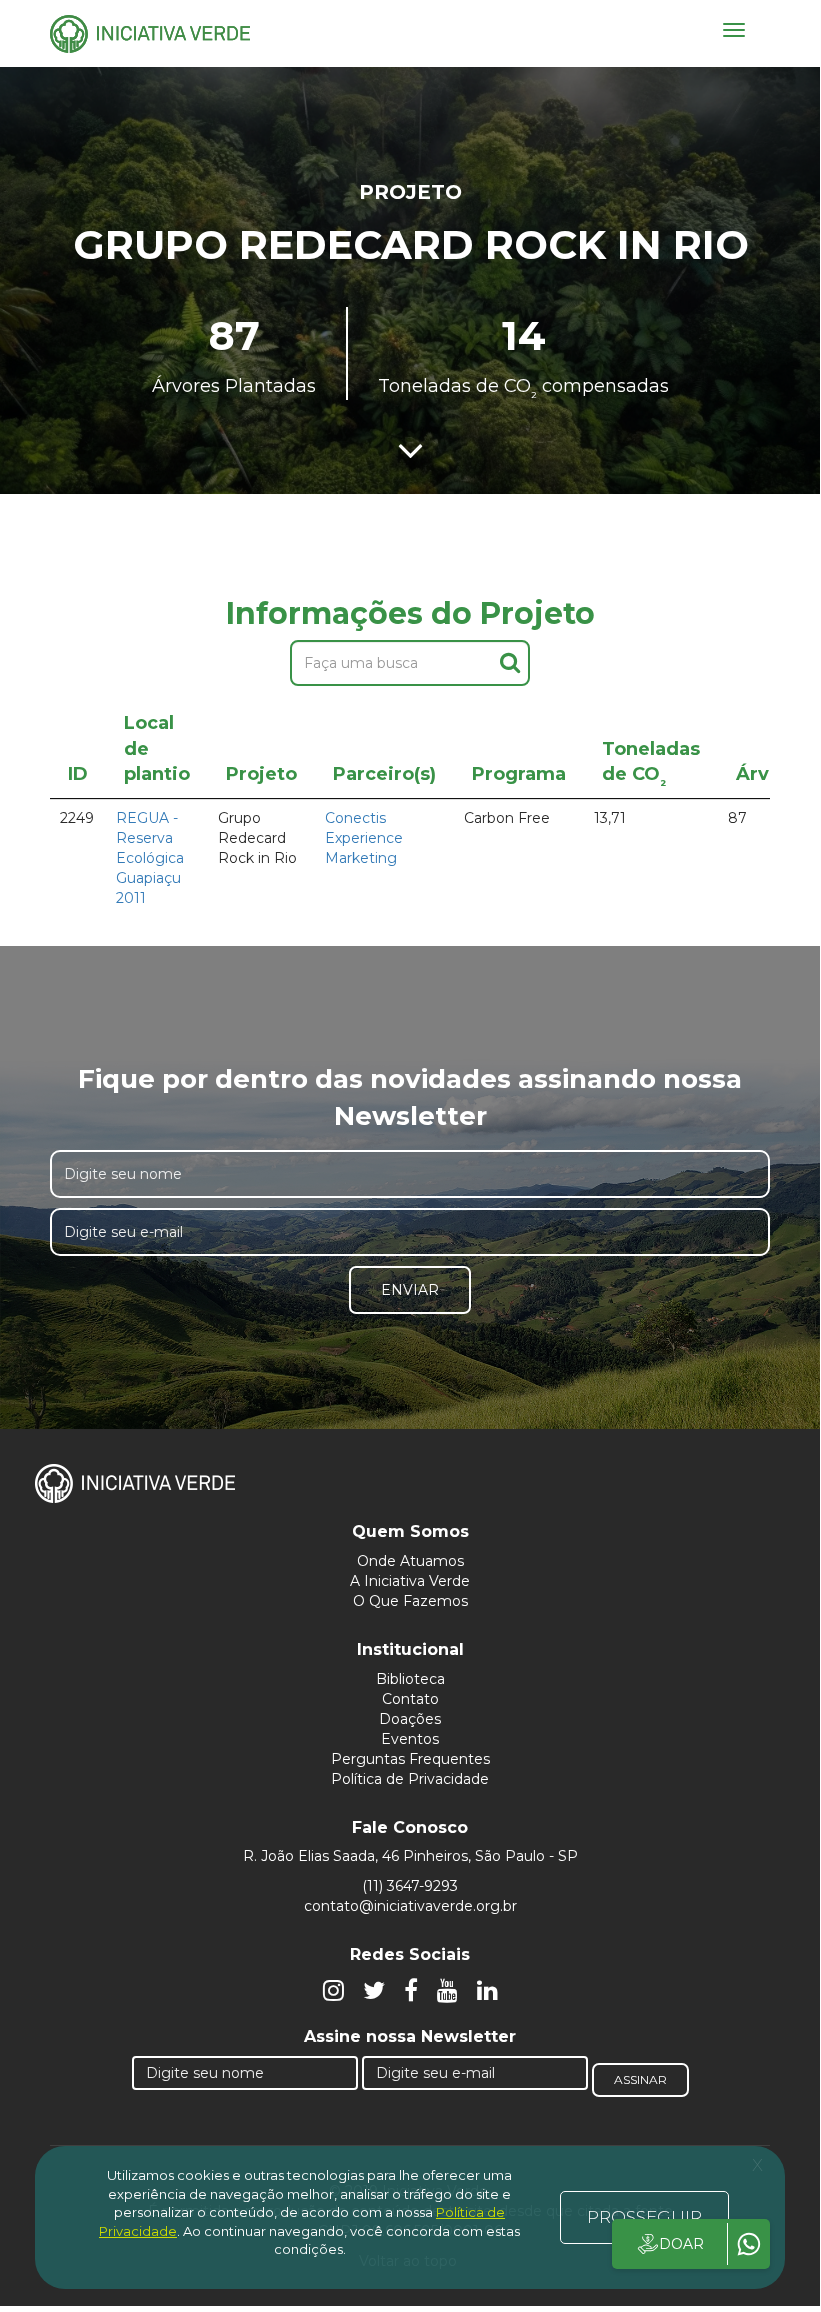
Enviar (410, 1290)
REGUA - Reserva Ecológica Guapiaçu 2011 (150, 858)
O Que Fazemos (410, 1601)
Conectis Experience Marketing (364, 838)
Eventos (410, 1739)
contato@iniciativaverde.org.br (410, 1906)
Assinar (640, 2079)
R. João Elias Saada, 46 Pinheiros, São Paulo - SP (410, 1856)
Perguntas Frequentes (410, 1759)
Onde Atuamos (410, 1561)
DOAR (681, 2244)
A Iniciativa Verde (410, 1581)
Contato (410, 1699)
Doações (410, 1719)
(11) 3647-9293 (410, 1886)
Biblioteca (410, 1679)
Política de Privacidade (410, 1779)
